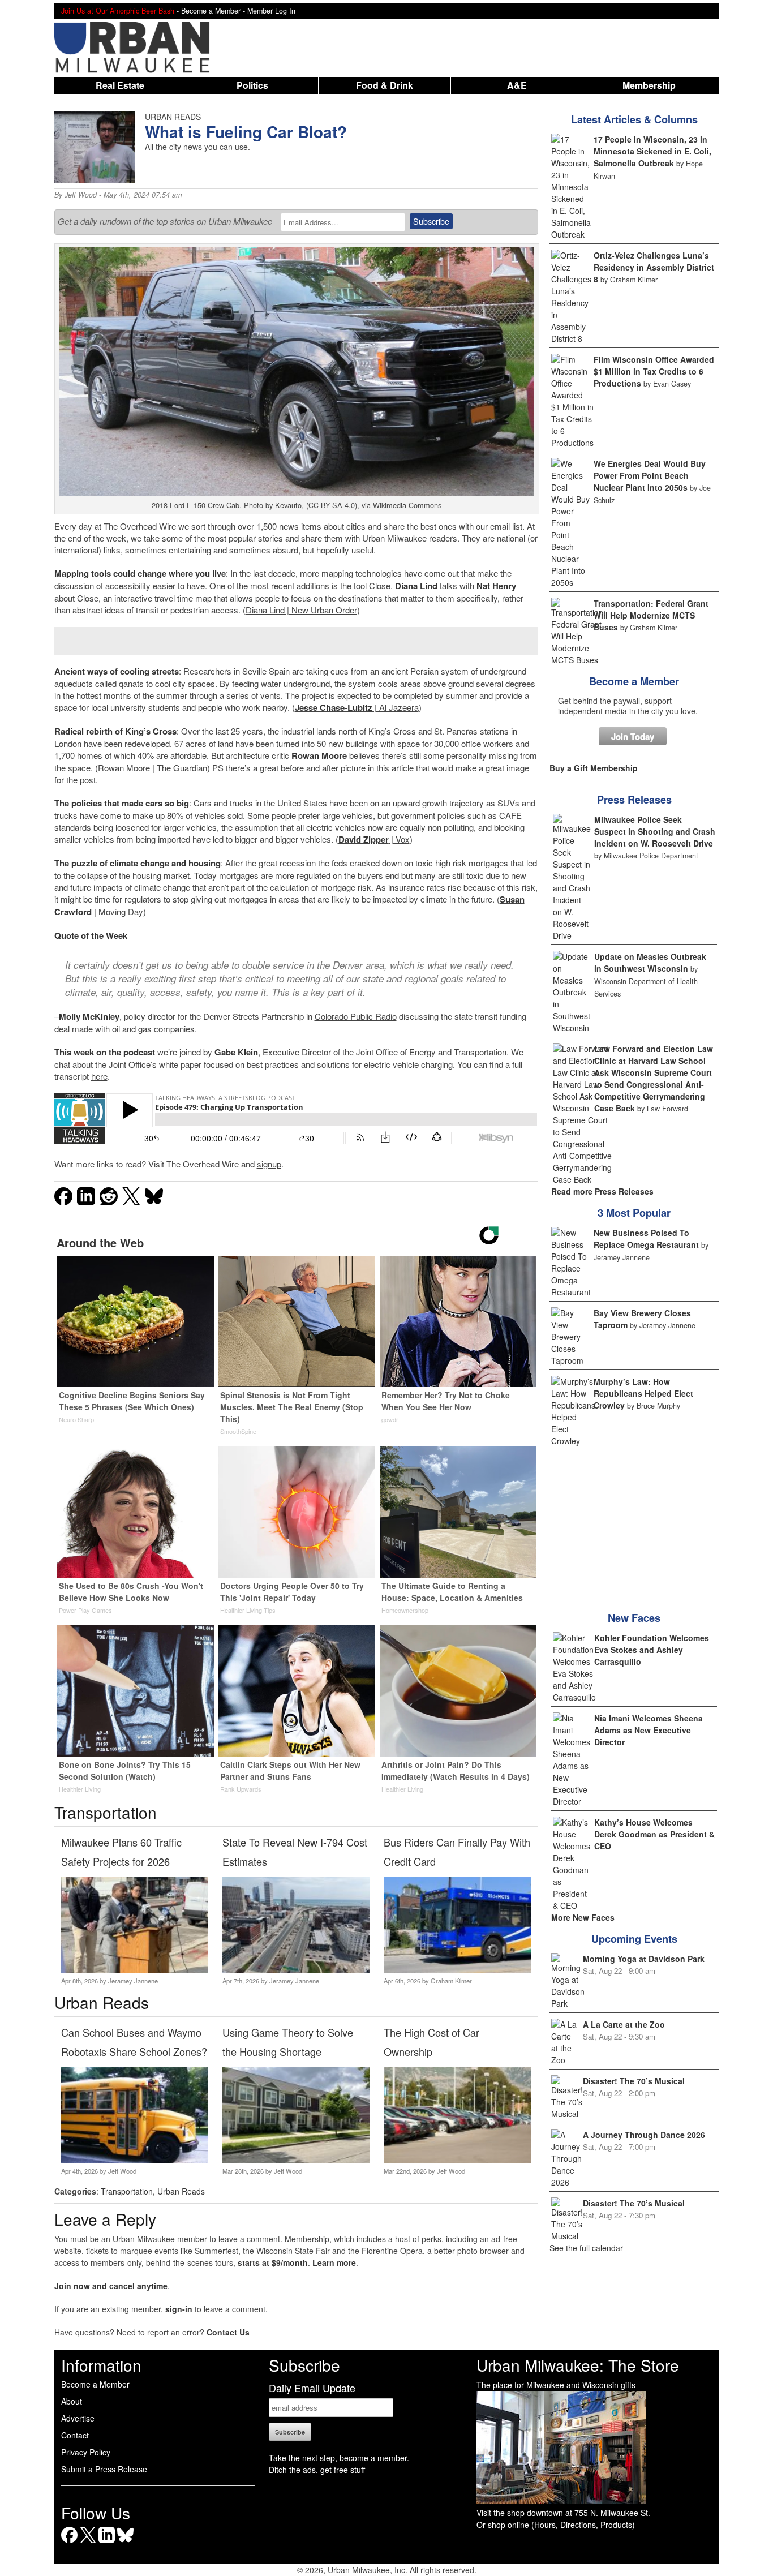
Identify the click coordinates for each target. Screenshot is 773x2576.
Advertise (78, 2418)
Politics (252, 85)
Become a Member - (214, 11)
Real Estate (120, 85)
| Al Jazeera (357, 707)
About (72, 2401)
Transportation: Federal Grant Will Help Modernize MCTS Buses (651, 615)
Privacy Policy (86, 2452)
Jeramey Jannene (133, 1981)
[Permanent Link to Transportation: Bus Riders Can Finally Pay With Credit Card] (457, 1970)
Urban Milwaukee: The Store (578, 2365)
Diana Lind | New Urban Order (301, 610)
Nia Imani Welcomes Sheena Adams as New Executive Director (649, 1730)
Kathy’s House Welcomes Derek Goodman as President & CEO (654, 1834)
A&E (517, 85)
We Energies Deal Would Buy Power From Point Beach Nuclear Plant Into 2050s (650, 475)
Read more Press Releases (602, 1191)
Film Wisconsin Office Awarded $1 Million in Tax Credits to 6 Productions (654, 371)
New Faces (634, 1618)
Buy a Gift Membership (594, 768)
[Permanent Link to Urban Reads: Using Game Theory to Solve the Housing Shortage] (296, 2160)
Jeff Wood (81, 195)
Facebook (69, 2543)
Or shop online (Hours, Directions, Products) (556, 2525)
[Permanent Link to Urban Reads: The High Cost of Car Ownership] (457, 2160)
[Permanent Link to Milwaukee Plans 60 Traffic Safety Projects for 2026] (134, 1970)
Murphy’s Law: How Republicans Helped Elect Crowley (643, 1393)
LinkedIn (107, 2543)
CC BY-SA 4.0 (332, 505)
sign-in (179, 2309)
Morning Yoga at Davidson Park (644, 1959)
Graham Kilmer (451, 1981)
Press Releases (634, 800)
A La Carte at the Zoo (624, 2024)
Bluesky (125, 2543)
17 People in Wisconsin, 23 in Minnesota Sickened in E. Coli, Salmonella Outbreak (652, 151)
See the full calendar (586, 2248)
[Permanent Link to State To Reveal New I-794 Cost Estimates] (296, 1970)
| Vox (374, 839)
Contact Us (228, 2332)
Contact (75, 2435)
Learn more (334, 2262)
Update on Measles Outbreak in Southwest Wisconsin (650, 962)
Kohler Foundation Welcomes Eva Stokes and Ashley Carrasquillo (652, 1650)
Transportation (127, 2191)
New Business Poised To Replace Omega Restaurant (646, 1238)
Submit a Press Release (104, 2469)
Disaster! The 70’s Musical (634, 2081)
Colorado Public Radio (356, 1016)
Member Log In (271, 11)
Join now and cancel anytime (111, 2286)
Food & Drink (385, 85)
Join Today (633, 736)
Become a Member (634, 681)
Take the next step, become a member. (339, 2458)
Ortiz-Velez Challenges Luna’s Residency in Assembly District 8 (654, 267)
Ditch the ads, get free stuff (317, 2470)
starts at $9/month (273, 2262)
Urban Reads (181, 2191)
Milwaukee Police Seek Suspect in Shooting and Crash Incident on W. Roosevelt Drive (655, 831)
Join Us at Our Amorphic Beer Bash (118, 11)
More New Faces (583, 1917)
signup (269, 1164)
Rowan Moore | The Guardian (153, 768)
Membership (649, 85)
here (99, 1076)
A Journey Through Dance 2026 (644, 2135)
